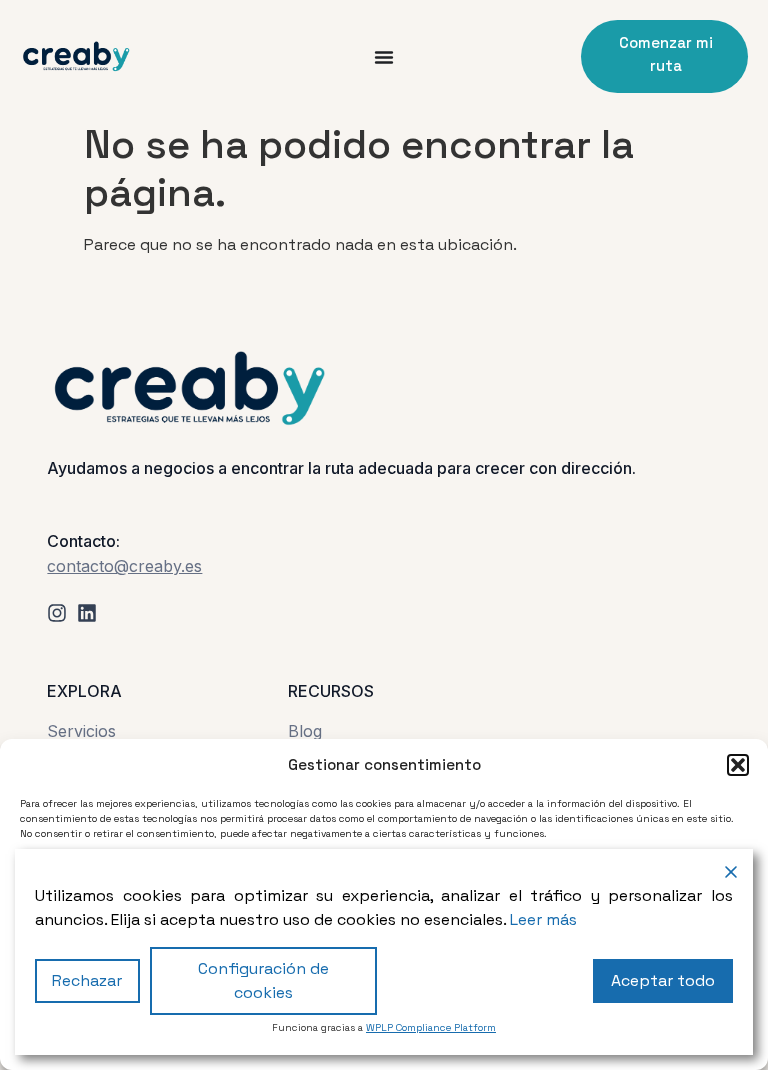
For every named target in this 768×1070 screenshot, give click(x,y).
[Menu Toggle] (384, 57)
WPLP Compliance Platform (431, 1027)
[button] (738, 765)
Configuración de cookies (263, 980)
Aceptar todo (663, 980)
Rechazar (87, 980)
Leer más (543, 919)
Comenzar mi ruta (666, 54)
